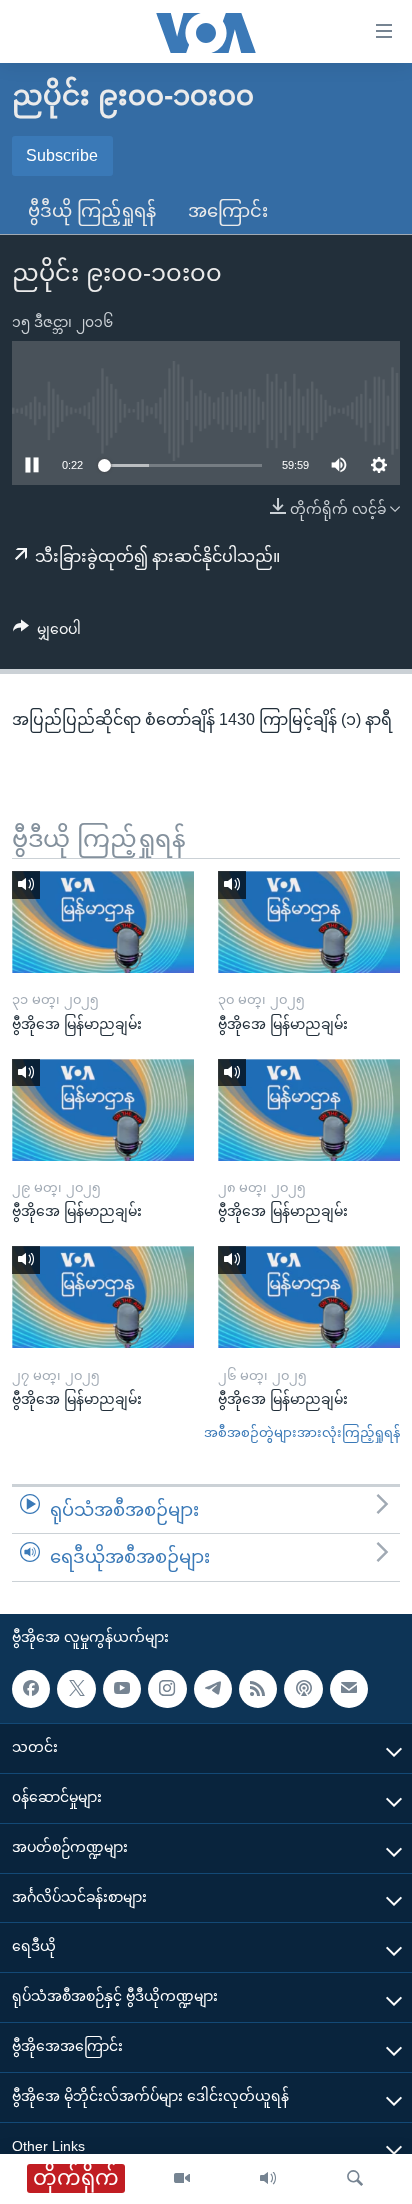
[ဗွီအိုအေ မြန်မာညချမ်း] (103, 922)
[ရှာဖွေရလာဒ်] (355, 2179)
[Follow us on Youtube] (122, 1689)
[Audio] (268, 2179)
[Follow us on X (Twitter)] (76, 1689)
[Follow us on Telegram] (213, 1689)
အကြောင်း (228, 211)
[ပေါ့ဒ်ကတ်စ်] (303, 1689)
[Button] (47, 633)
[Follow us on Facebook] (31, 1689)
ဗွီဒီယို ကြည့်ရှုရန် (92, 211)
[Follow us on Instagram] (167, 1689)
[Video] (182, 2179)
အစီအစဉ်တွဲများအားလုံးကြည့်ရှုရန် (302, 1432)
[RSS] (258, 1689)
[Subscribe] (349, 1689)
